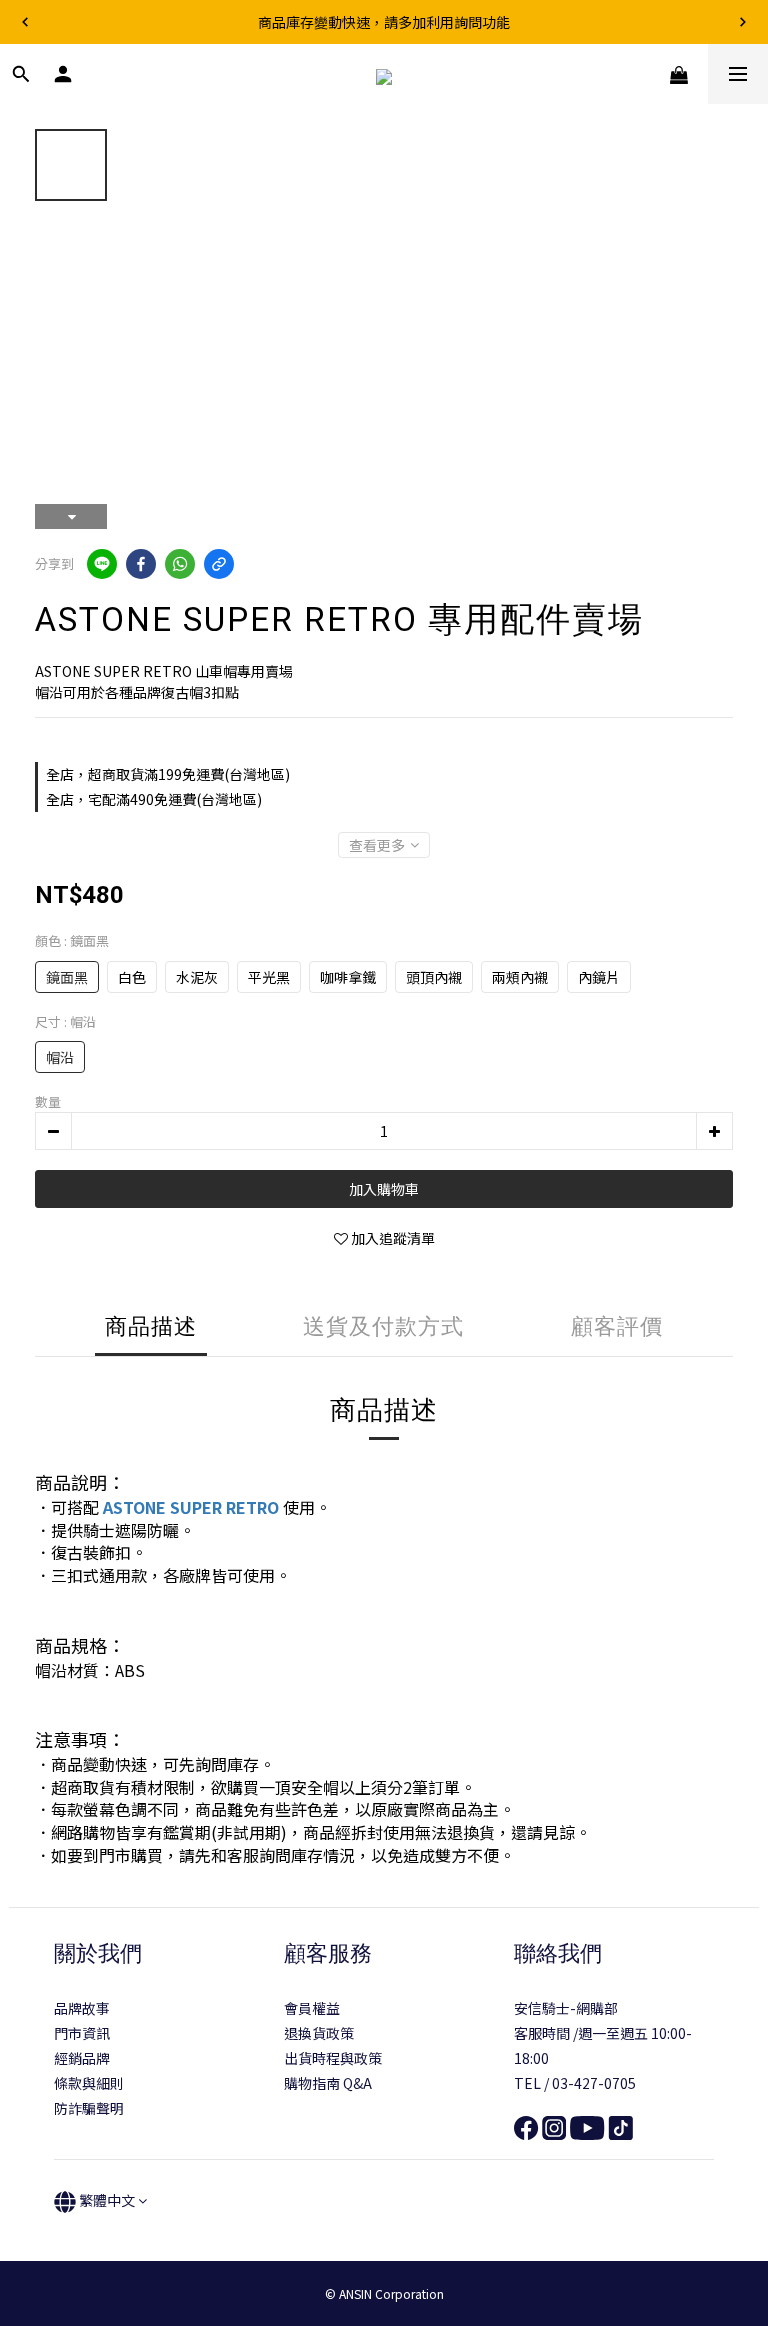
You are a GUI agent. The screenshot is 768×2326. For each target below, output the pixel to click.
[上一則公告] (25, 22)
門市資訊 (82, 2033)
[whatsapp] (180, 564)
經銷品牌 (82, 2058)
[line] (102, 564)
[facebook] (141, 564)
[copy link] (219, 564)
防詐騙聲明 (89, 2108)
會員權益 (312, 2008)
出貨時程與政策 (333, 2058)
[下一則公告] (743, 22)
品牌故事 (82, 2008)
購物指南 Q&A (328, 2083)
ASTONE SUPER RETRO (191, 1507)
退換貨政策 (319, 2033)
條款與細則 (89, 2083)
